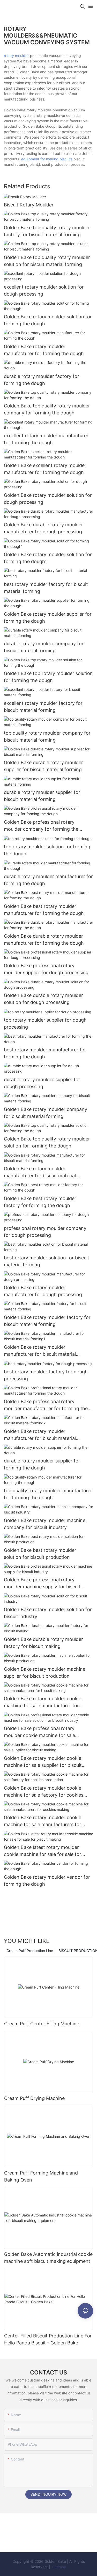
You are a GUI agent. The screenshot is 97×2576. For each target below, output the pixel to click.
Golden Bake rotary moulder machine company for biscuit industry (45, 1524)
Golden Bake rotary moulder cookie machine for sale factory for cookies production (44, 1792)
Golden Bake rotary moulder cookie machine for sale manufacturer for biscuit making (43, 1702)
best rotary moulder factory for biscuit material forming (46, 588)
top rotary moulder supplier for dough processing (45, 1023)
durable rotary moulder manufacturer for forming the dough (48, 880)
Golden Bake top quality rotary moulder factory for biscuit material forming (47, 231)
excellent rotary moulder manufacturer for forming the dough (46, 439)
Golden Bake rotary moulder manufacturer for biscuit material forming (40, 1172)
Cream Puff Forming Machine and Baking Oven (41, 2176)
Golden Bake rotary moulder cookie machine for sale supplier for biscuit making (43, 1762)
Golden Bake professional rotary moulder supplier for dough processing (46, 969)
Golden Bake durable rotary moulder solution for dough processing (43, 999)
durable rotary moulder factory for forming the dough (42, 380)
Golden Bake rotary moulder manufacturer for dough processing (43, 1291)
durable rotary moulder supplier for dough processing (42, 1083)
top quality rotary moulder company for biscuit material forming (47, 736)
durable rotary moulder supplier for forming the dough (42, 1464)
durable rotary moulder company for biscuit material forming (44, 647)
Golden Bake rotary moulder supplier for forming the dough (48, 618)
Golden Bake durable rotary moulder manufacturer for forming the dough (44, 939)
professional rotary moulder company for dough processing (45, 1232)
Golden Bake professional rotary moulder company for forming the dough (41, 826)
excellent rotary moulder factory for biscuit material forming (43, 707)
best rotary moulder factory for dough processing (46, 1375)
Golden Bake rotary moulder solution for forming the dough (48, 320)
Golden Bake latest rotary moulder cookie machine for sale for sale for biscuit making (43, 1851)
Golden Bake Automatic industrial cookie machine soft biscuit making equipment (48, 2258)
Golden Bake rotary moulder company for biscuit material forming (46, 1113)
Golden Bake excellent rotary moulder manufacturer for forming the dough (45, 469)
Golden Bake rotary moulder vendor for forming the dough (47, 1881)
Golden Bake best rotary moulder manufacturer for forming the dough (44, 910)
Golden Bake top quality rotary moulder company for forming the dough (47, 409)
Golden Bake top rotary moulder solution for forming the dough (48, 677)
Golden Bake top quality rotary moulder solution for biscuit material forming (47, 261)
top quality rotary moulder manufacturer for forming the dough (48, 1494)
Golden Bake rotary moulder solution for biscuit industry (48, 1613)
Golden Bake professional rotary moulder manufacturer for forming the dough (46, 1405)
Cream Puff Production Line (30, 1951)
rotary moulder (16, 56)
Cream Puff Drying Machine (34, 2098)
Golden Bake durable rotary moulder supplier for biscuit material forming (43, 766)
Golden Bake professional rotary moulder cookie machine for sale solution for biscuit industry (39, 1732)
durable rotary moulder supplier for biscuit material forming (42, 796)
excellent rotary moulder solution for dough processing (44, 290)
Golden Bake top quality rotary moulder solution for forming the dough (47, 1142)
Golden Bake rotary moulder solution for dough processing (48, 499)
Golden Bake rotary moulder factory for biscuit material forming (47, 1321)
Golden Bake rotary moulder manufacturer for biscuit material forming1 (40, 1351)
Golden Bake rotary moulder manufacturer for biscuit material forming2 (40, 1435)
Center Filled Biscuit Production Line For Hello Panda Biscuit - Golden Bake (48, 2339)
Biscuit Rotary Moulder (29, 205)
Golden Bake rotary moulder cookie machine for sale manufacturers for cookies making (43, 1821)
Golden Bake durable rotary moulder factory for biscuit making (43, 1643)
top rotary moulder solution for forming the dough (47, 850)
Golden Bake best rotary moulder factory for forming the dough (40, 1202)
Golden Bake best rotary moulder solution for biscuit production (40, 1554)
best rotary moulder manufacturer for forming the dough (45, 1053)
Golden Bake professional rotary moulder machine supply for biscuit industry (42, 1584)
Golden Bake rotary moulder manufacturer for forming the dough (44, 350)
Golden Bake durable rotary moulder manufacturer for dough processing (43, 528)
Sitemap (59, 2567)
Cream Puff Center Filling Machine (42, 2024)
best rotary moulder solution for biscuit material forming (47, 1261)
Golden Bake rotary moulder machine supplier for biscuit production (45, 1673)
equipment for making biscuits (47, 159)
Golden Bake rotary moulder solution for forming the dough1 (48, 558)
